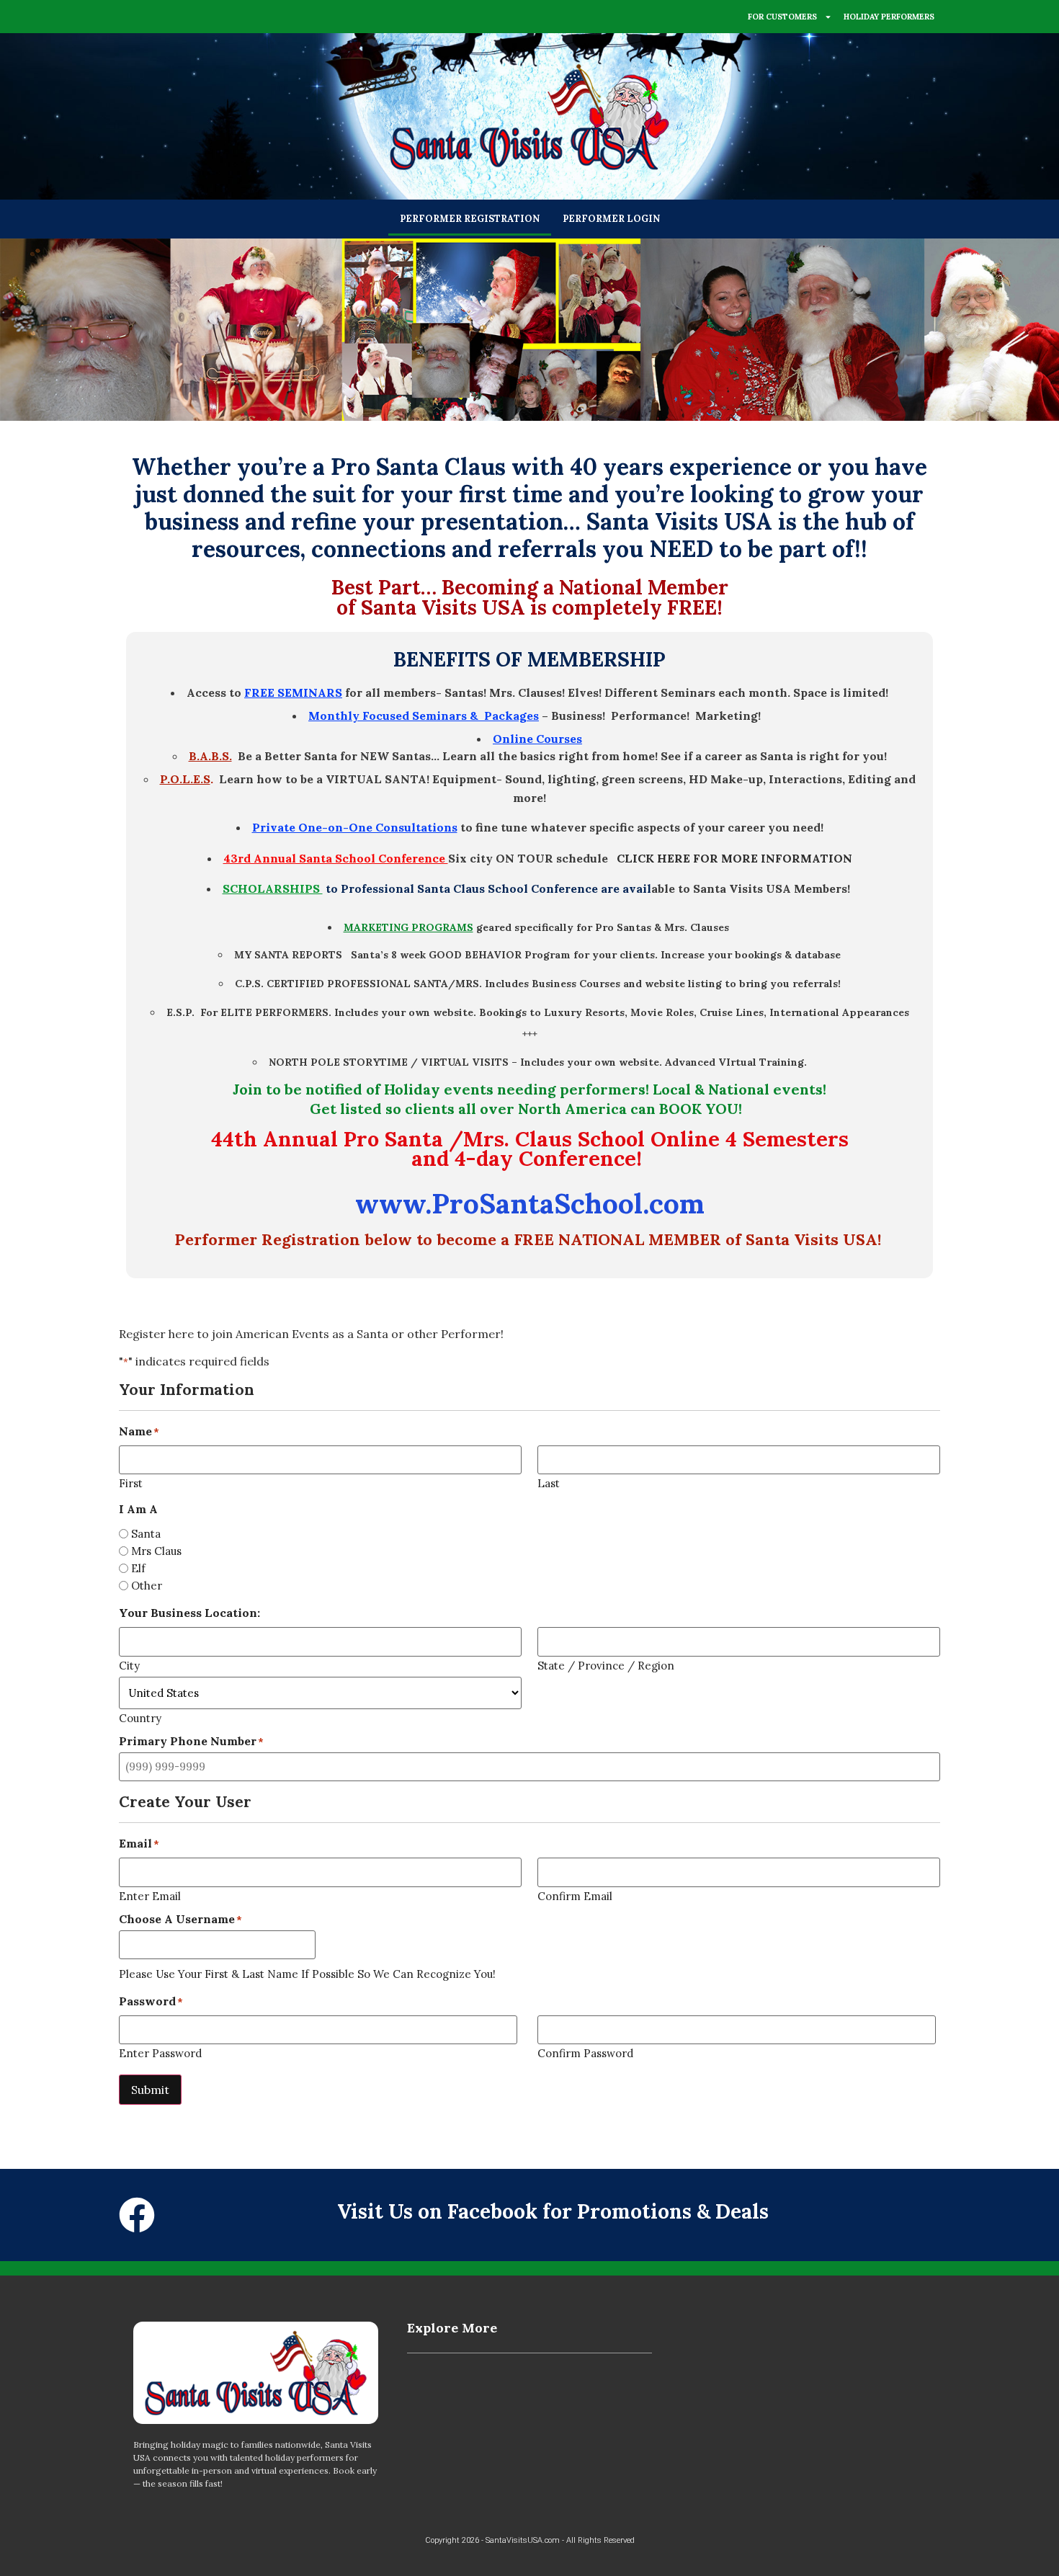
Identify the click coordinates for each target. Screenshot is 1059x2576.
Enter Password (160, 2053)
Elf (138, 1568)
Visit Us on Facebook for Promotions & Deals (553, 2211)
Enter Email (150, 1895)
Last (549, 1483)
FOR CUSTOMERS (782, 17)
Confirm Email (575, 1895)
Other (147, 1586)
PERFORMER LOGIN (611, 219)
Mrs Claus (156, 1551)
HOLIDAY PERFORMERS (889, 17)
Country (140, 1717)
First (131, 1483)
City (129, 1665)
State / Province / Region (606, 1665)
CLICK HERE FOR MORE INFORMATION (734, 858)
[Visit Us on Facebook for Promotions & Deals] (137, 2215)
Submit (150, 2090)
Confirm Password (585, 2053)
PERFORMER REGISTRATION (470, 219)
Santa (146, 1534)
